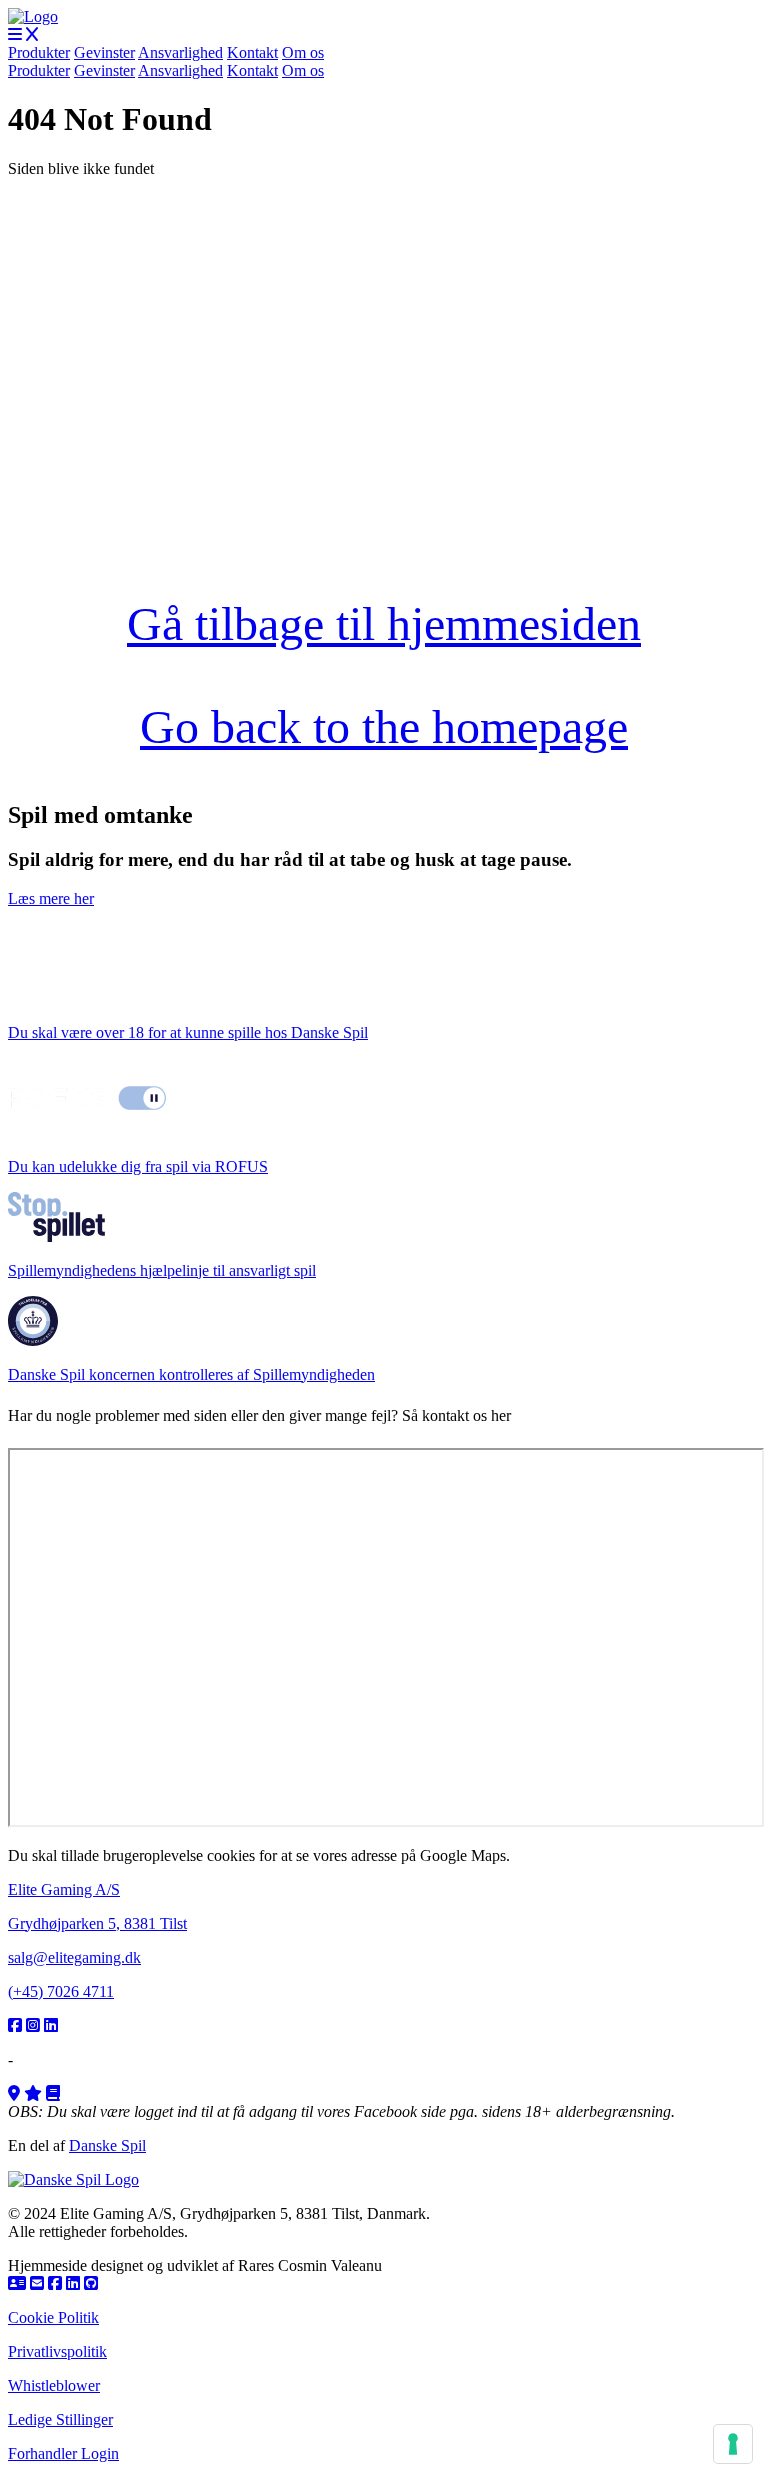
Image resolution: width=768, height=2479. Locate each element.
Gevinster (104, 52)
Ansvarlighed (180, 52)
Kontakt (252, 52)
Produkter (39, 52)
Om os (303, 52)
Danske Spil (107, 2145)
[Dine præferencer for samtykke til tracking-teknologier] (733, 2444)
